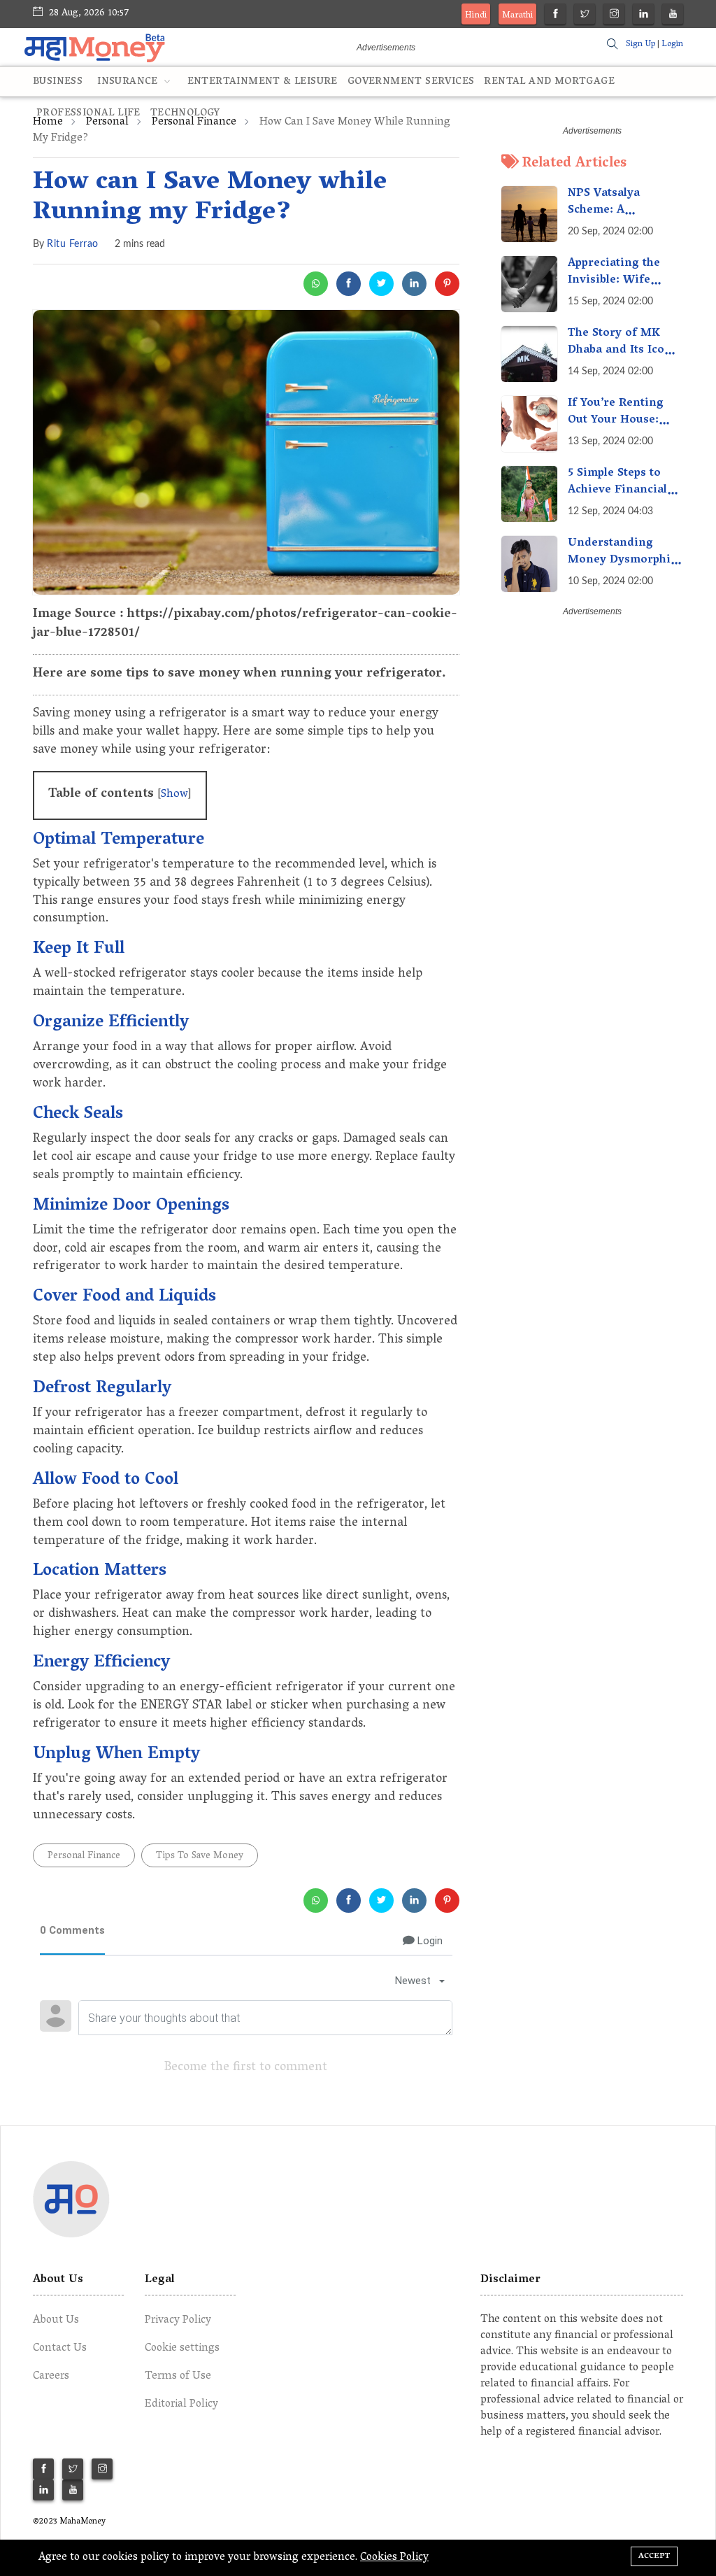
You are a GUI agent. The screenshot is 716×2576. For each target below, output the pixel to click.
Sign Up (640, 44)
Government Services (411, 82)
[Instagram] (614, 16)
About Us (56, 2321)
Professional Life (88, 114)
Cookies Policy (394, 2558)
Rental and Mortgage (549, 82)
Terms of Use (178, 2377)
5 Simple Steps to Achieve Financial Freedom (617, 490)
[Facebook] (556, 16)
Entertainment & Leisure (263, 82)
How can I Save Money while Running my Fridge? (210, 198)
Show (174, 795)
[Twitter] (585, 16)
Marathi (517, 16)
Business (58, 82)
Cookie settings (182, 2349)
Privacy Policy (178, 2321)
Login (672, 44)
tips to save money (200, 1856)
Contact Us (60, 2349)
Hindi (476, 16)
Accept (654, 2556)
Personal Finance (84, 1856)
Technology (185, 114)
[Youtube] (673, 16)
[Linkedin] (644, 16)
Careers (51, 2377)
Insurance (129, 82)
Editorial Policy (181, 2405)
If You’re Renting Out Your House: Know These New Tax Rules (616, 429)
